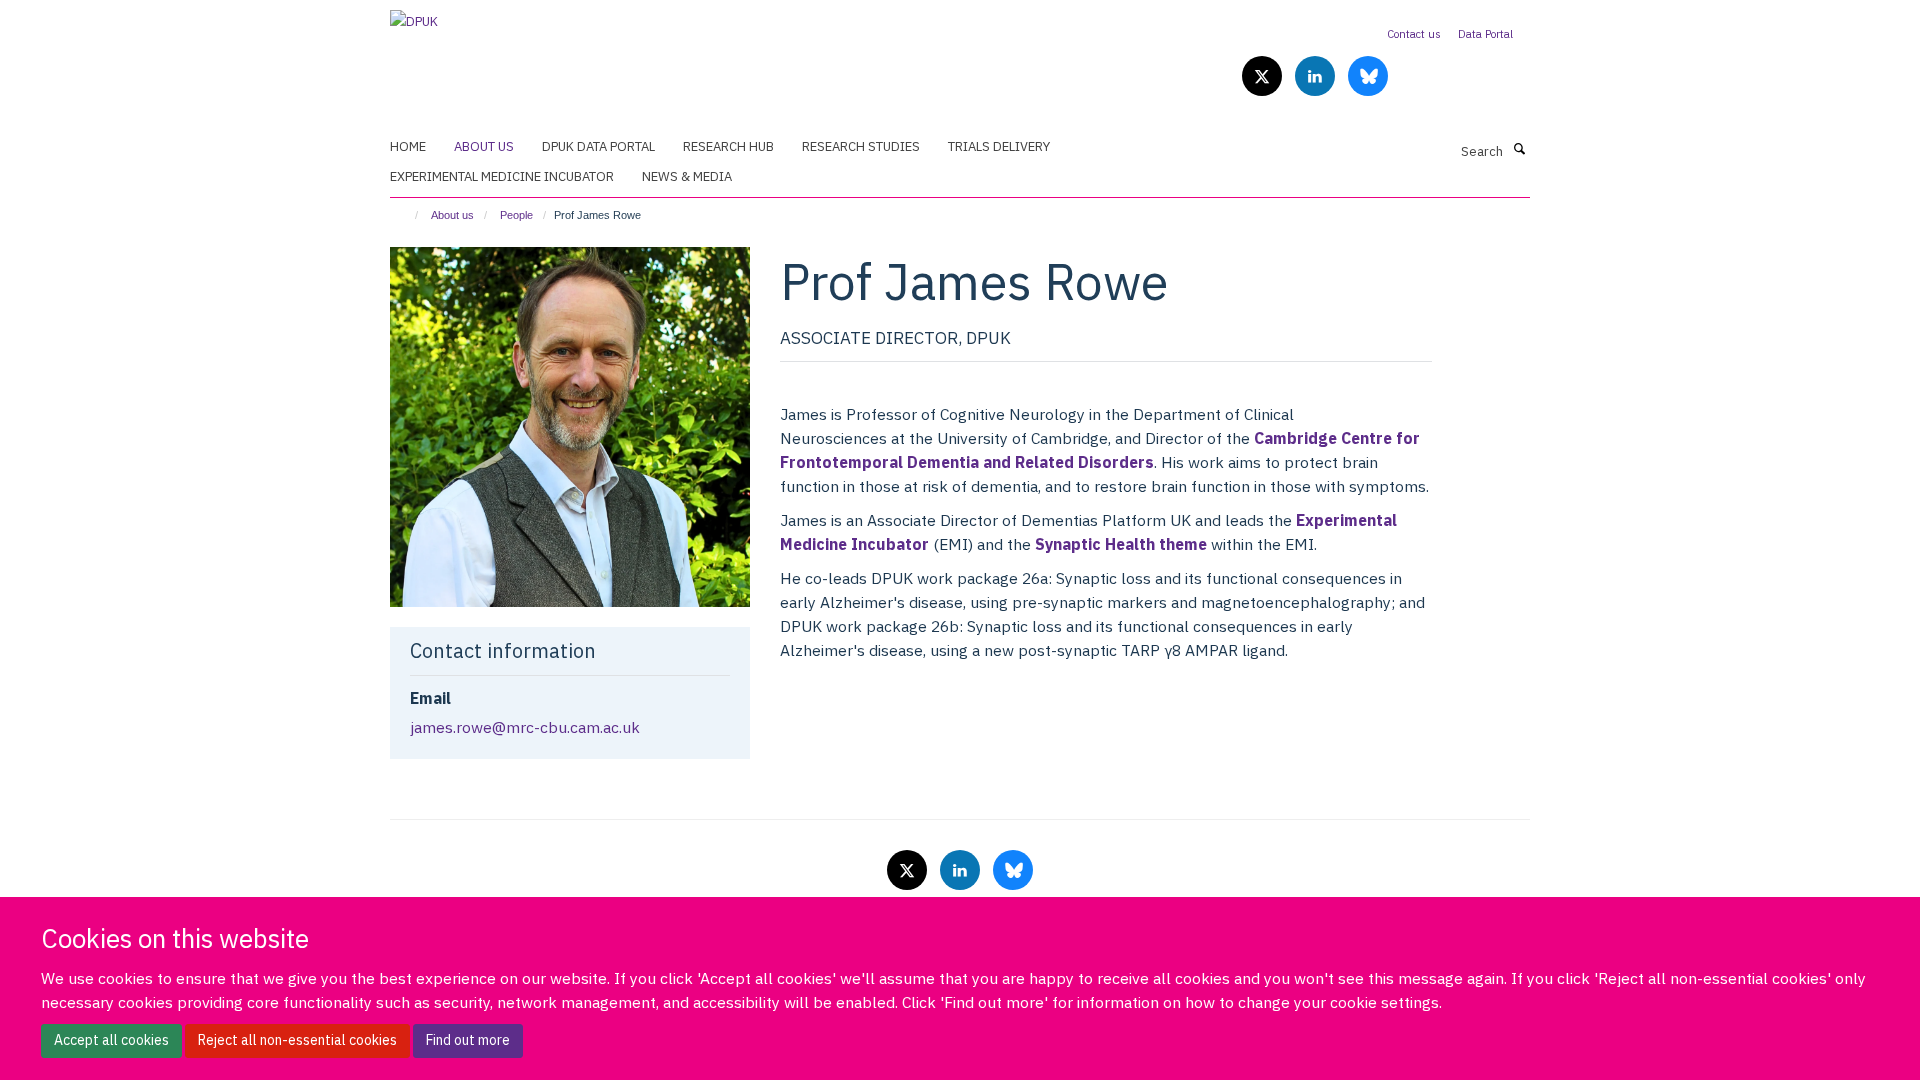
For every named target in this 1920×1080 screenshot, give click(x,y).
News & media (687, 176)
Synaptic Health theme (1121, 544)
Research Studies (861, 146)
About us (484, 146)
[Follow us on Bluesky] (1368, 77)
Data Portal (1485, 34)
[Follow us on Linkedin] (1316, 77)
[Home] (407, 215)
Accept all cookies (111, 1040)
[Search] (1519, 150)
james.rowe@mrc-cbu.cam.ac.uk (525, 727)
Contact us (1414, 34)
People (516, 215)
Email (430, 698)
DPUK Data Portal (598, 146)
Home (408, 146)
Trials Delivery (999, 146)
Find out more (468, 1040)
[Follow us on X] (1263, 77)
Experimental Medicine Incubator (502, 176)
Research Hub (728, 146)
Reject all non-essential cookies (297, 1040)
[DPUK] (414, 15)
